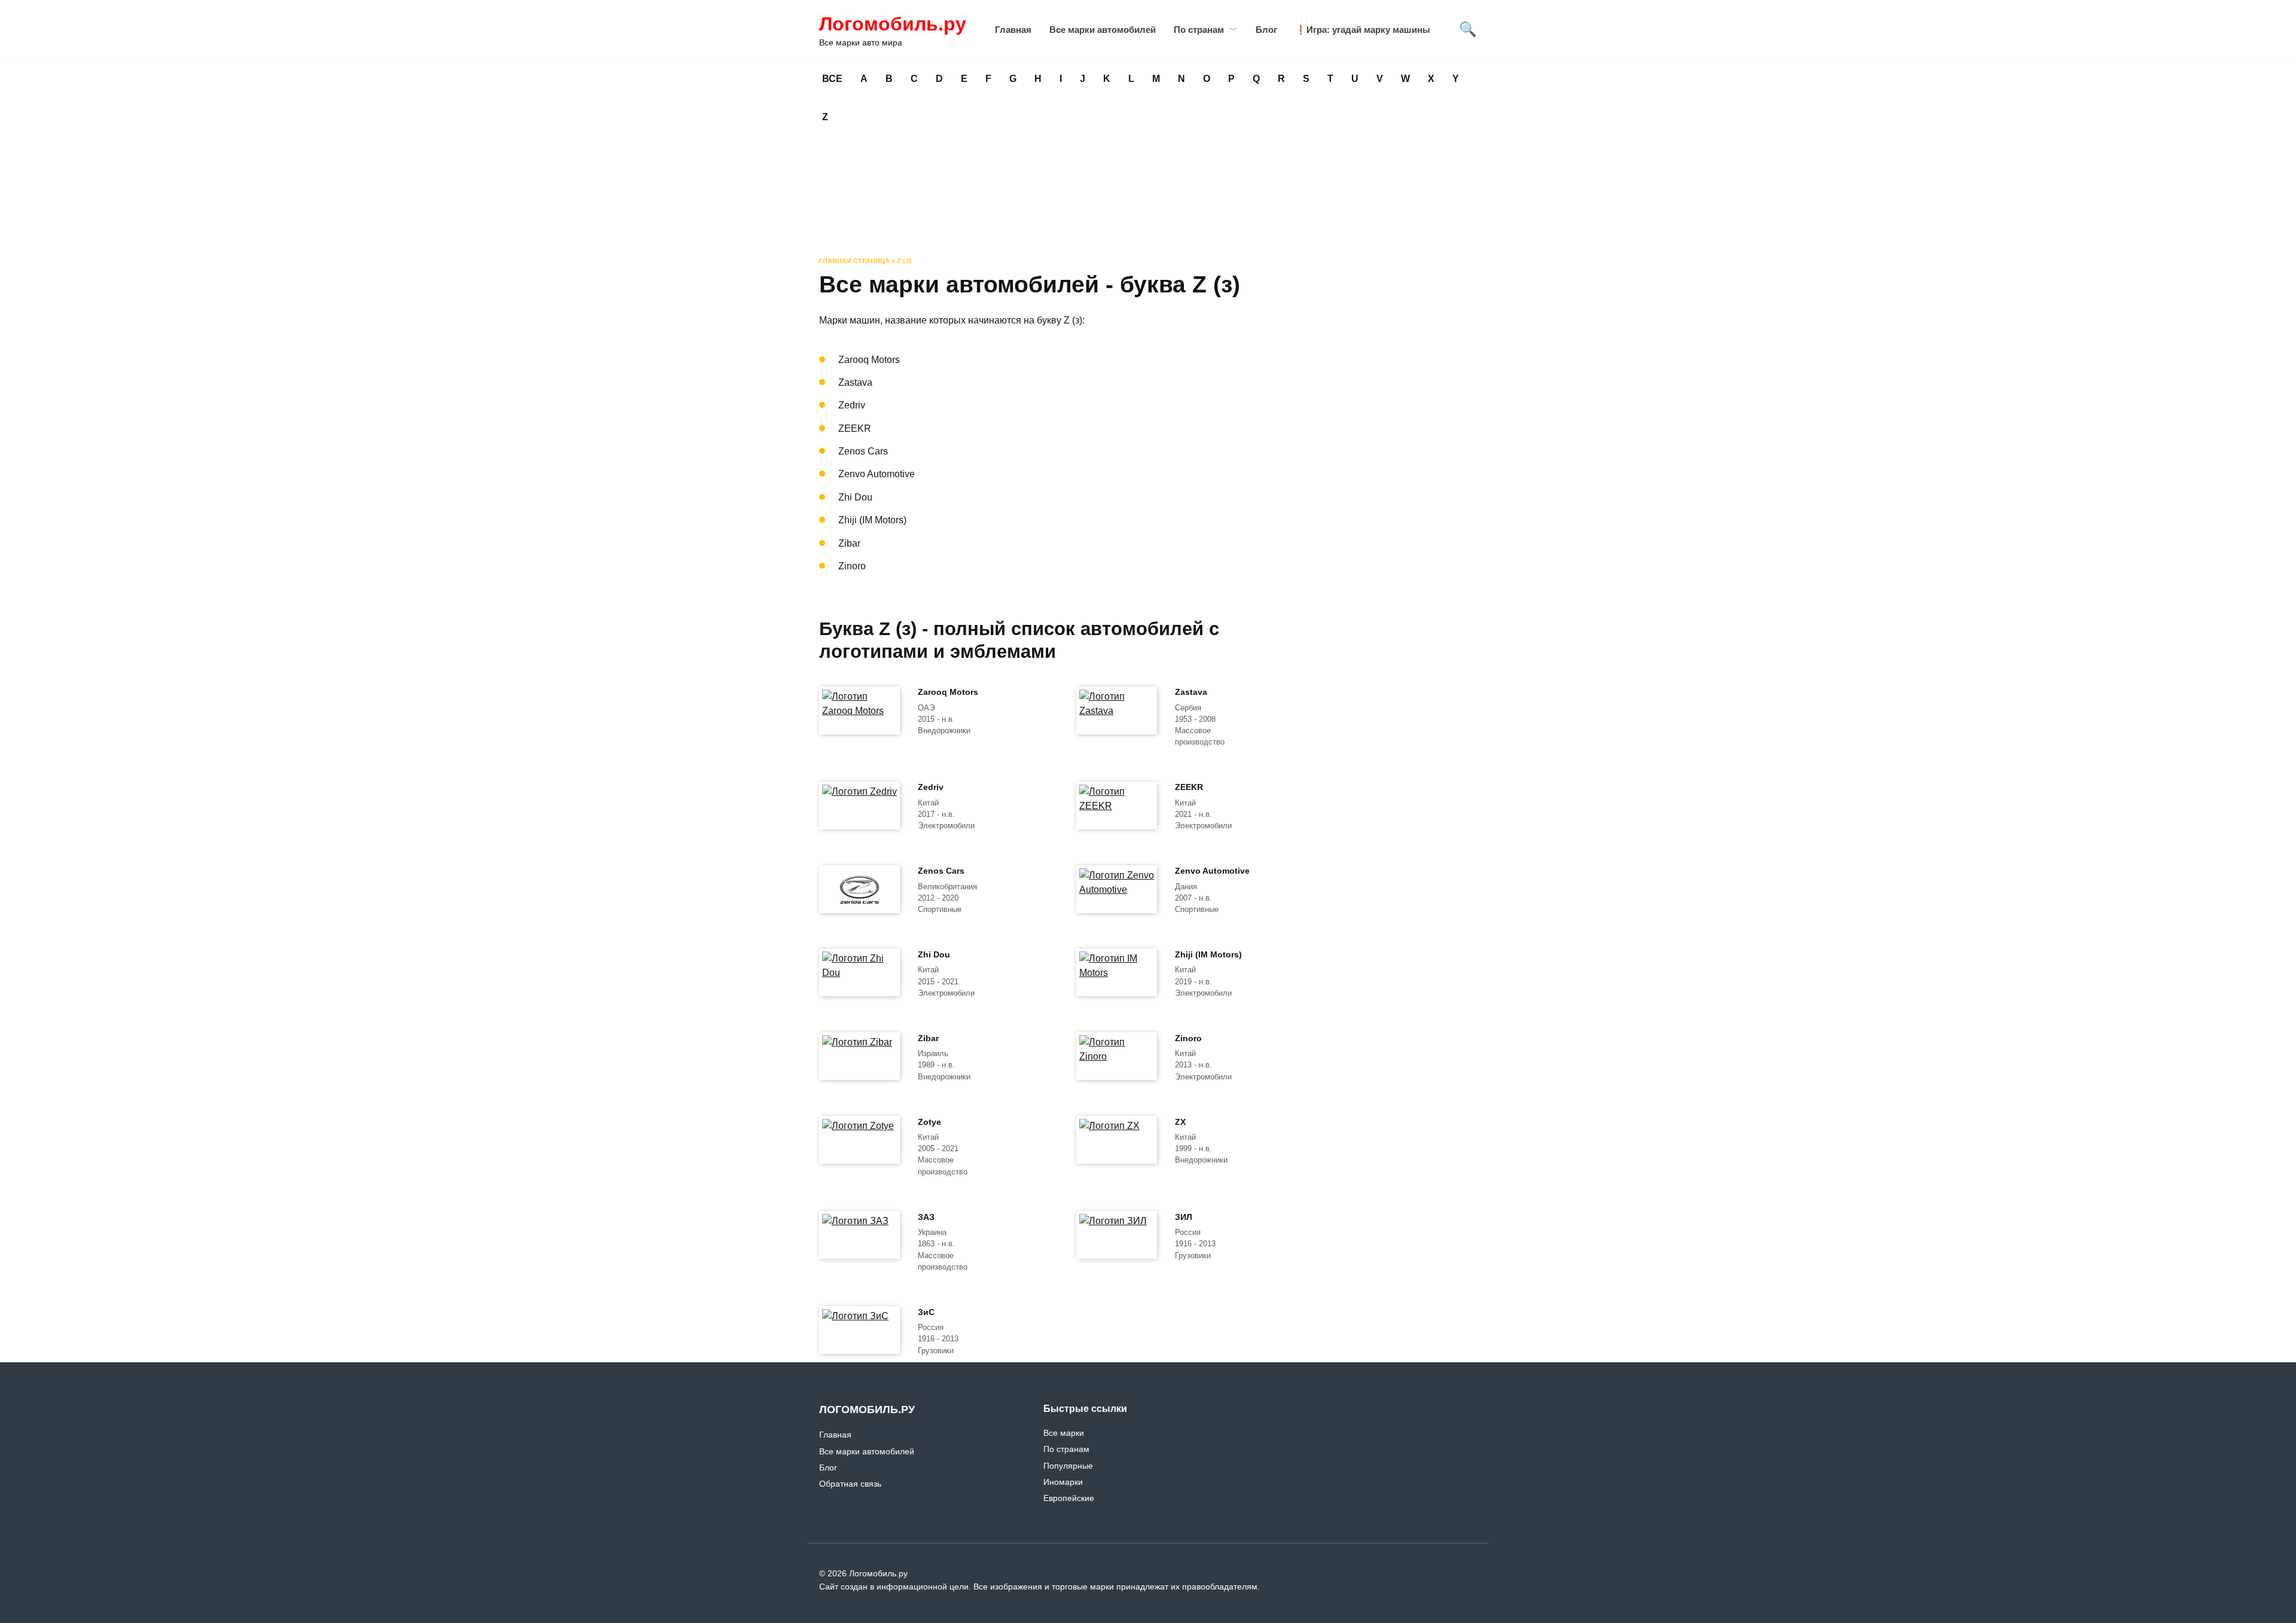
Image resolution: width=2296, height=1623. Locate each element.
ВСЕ (832, 79)
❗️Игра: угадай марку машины (1363, 30)
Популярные (1068, 1466)
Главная (1013, 30)
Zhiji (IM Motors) (1208, 954)
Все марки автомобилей (1103, 30)
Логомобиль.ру (893, 24)
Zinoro (1188, 1038)
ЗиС (926, 1312)
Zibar (928, 1038)
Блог (1266, 30)
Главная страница (854, 261)
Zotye (929, 1122)
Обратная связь (850, 1484)
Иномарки (1063, 1482)
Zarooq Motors (948, 692)
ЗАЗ (926, 1217)
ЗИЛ (1184, 1217)
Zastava (1191, 692)
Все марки (1064, 1433)
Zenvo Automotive (1212, 871)
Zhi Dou (934, 954)
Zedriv (931, 788)
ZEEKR (1189, 788)
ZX (1180, 1122)
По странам (1199, 30)
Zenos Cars (941, 871)
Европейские (1069, 1498)
